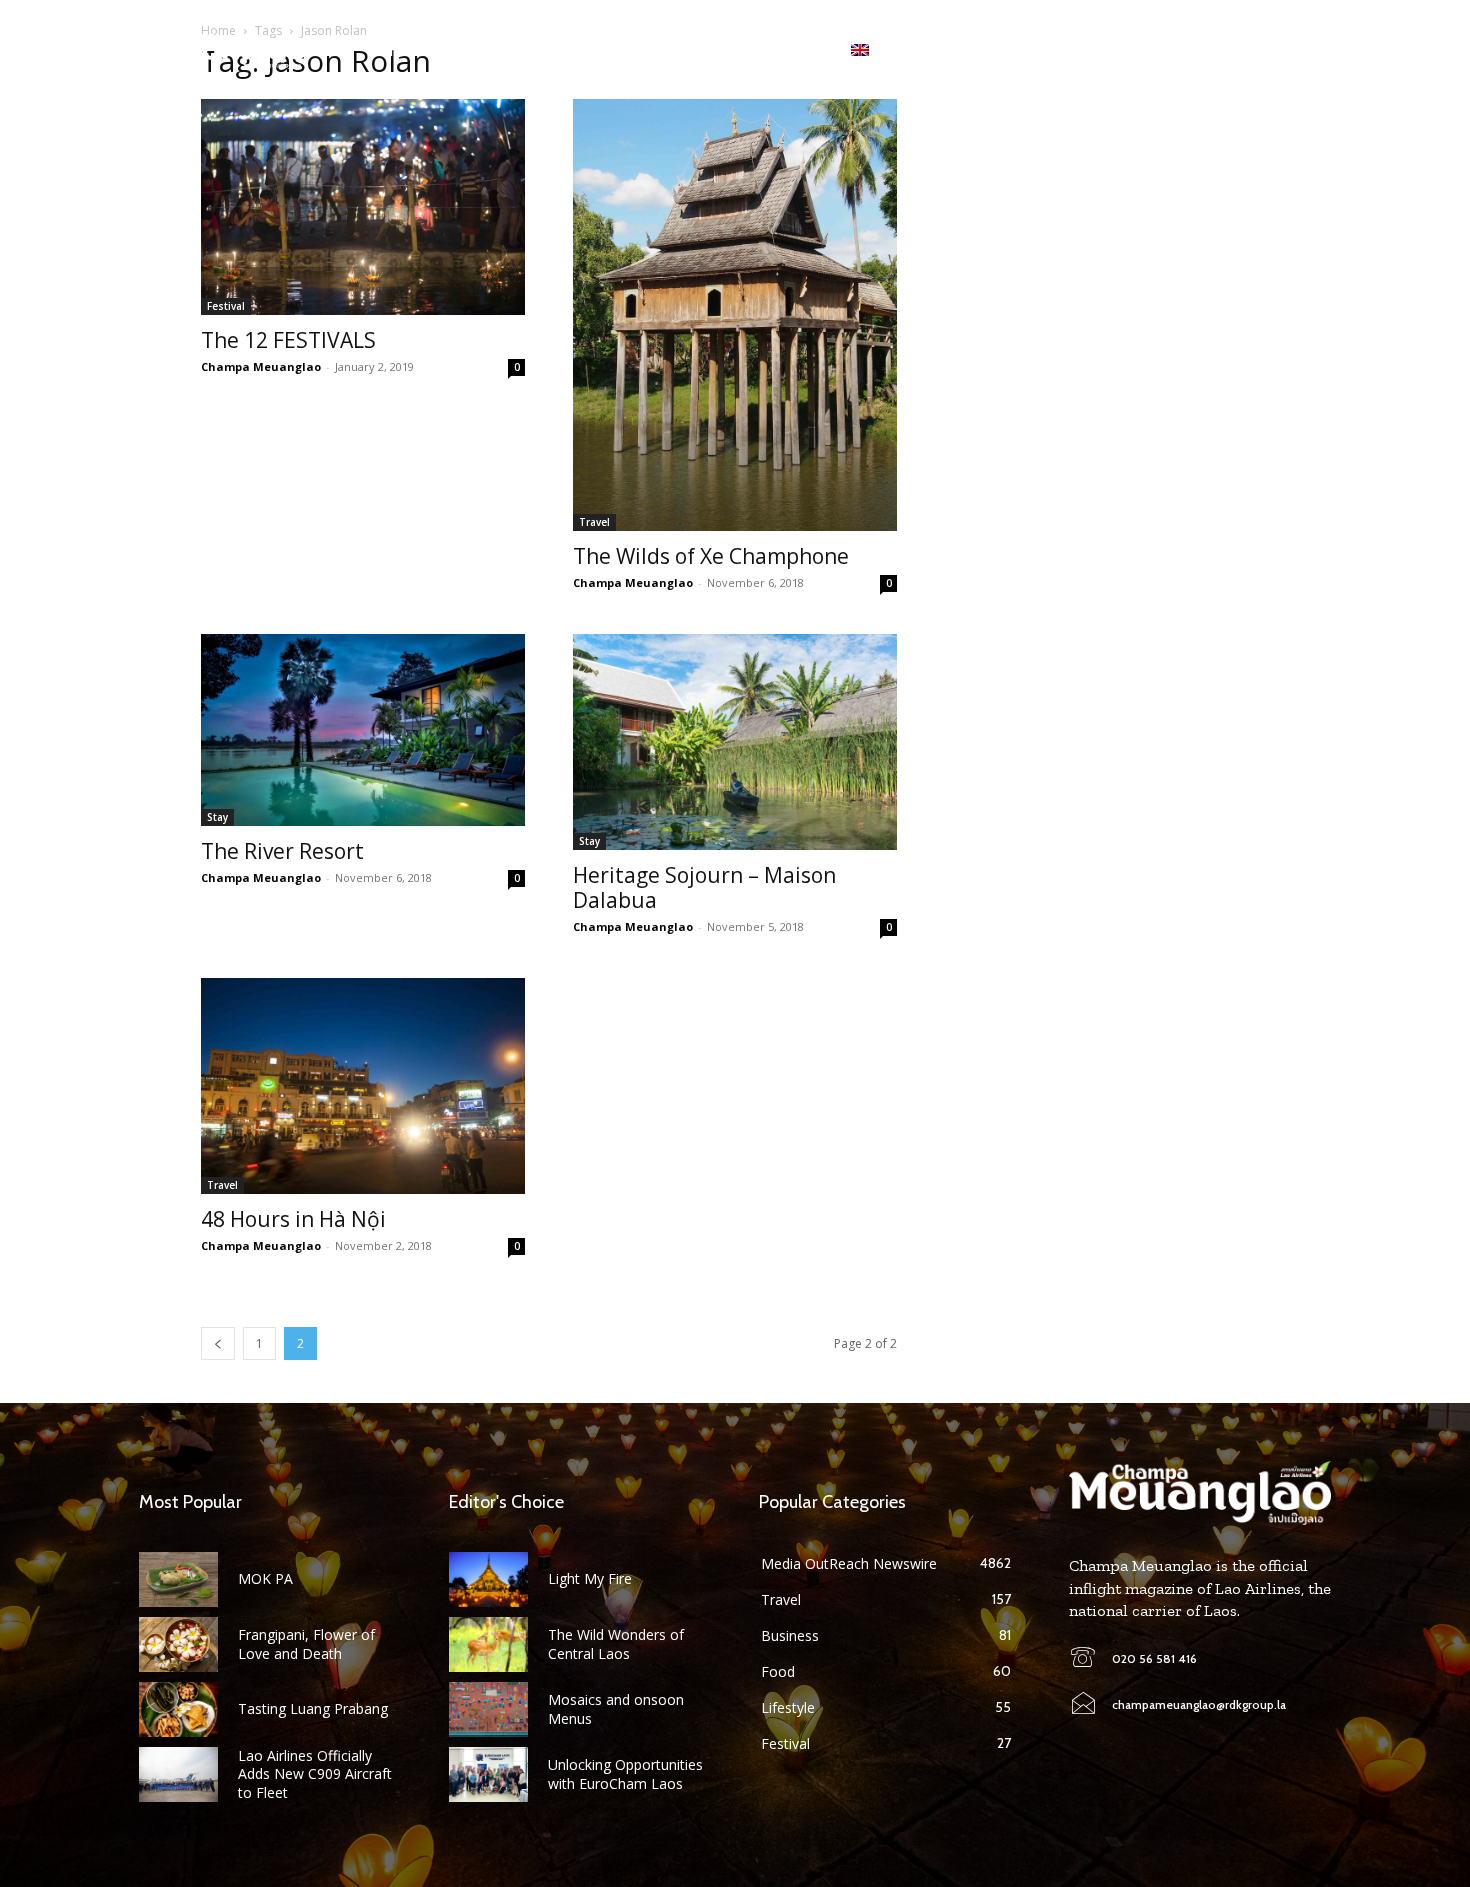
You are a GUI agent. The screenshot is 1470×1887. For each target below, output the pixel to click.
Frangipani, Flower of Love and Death (306, 1643)
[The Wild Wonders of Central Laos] (488, 1644)
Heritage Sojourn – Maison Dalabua (704, 887)
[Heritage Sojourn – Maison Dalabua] (735, 742)
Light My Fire (590, 1578)
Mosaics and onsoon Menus (616, 1708)
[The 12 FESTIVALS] (363, 207)
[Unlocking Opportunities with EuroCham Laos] (488, 1774)
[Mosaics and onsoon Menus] (488, 1709)
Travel (594, 522)
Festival (226, 306)
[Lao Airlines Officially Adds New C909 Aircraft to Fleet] (178, 1774)
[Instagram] (1232, 50)
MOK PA (265, 1578)
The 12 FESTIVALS (288, 340)
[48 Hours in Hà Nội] (363, 1086)
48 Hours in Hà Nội (293, 1219)
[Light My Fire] (488, 1579)
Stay (217, 817)
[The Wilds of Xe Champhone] (735, 315)
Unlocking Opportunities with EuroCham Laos (625, 1773)
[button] (1315, 50)
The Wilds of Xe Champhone (711, 556)
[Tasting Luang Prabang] (178, 1709)
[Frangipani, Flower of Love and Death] (178, 1644)
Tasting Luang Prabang (313, 1708)
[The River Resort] (363, 730)
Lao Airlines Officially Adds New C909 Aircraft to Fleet (315, 1773)
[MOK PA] (178, 1579)
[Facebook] (1200, 50)
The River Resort (282, 851)
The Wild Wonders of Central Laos (616, 1643)
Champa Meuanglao (261, 366)
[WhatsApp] (1263, 50)
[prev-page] (218, 1343)
